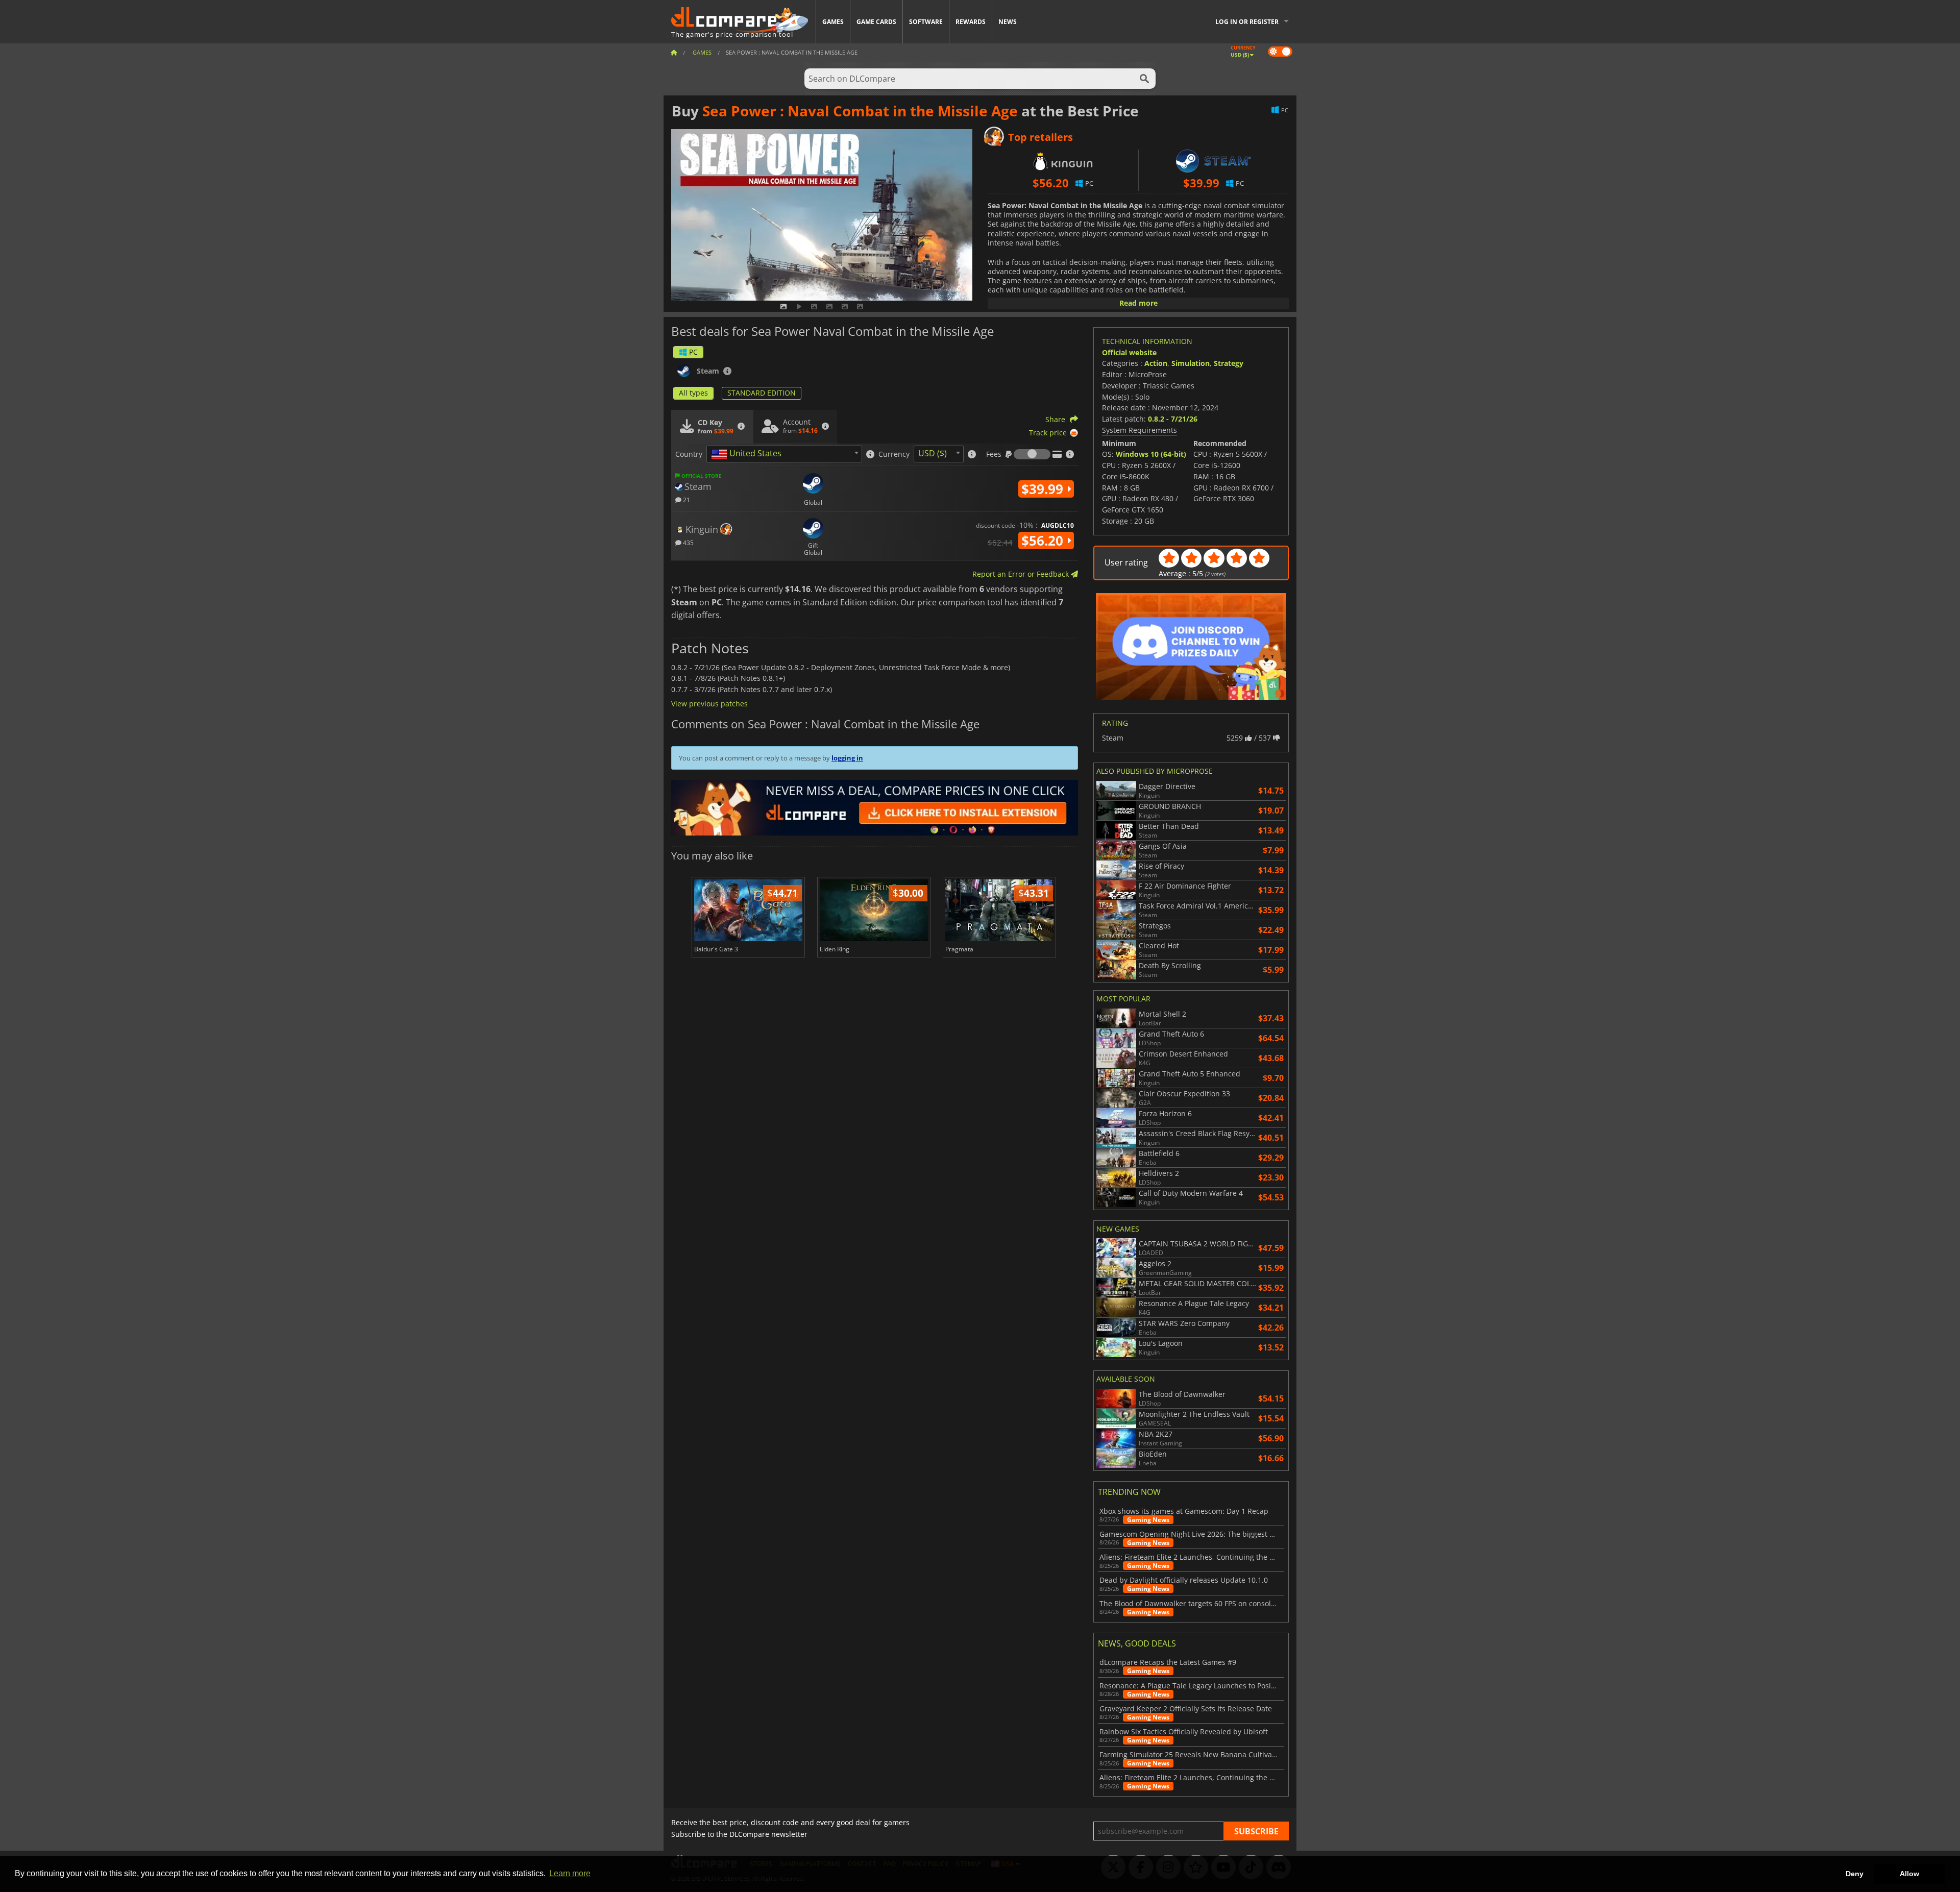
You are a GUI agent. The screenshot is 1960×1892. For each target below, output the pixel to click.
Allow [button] (1909, 1874)
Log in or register (1247, 22)
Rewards (971, 22)
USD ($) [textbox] (933, 453)
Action (1156, 363)
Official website (1129, 352)
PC (693, 352)
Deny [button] (1855, 1874)
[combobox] (784, 454)
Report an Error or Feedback (1022, 574)
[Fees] (1032, 454)
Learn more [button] (570, 1873)
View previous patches (709, 704)
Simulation (1191, 363)
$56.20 (1044, 540)
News (1008, 22)
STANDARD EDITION (762, 393)
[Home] (674, 52)
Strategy (1229, 363)
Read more (1138, 303)
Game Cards (876, 22)
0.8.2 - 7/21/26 (1173, 419)
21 (686, 499)
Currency (894, 454)
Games (833, 22)
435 (688, 542)
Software (926, 22)
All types (693, 393)
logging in (847, 758)
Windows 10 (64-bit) (1151, 454)
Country (689, 454)
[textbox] (748, 454)
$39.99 (1044, 489)
